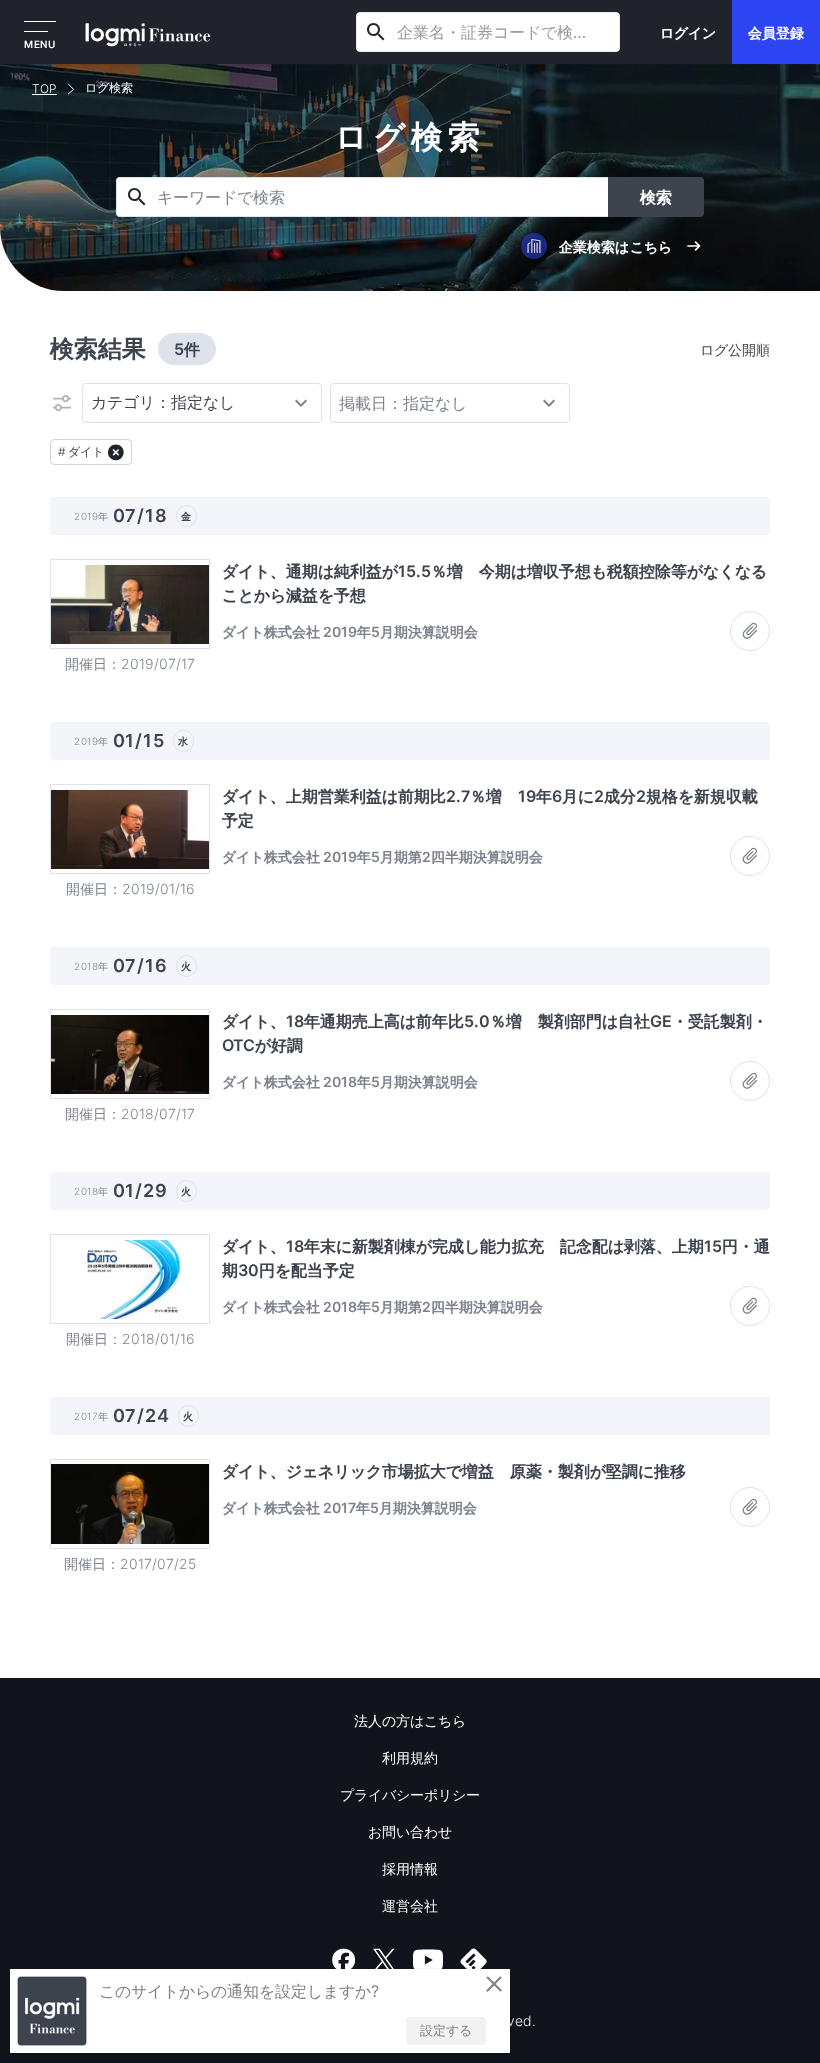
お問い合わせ (410, 1831)
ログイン (688, 32)
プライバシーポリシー (410, 1794)
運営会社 (410, 1905)
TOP (44, 88)
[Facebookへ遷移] (344, 1960)
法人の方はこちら (410, 1720)
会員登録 (776, 32)
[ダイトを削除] (116, 452)
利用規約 (410, 1757)
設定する (446, 2030)
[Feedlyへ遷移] (474, 1960)
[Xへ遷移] (384, 1960)
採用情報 (410, 1868)
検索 (656, 197)
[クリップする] (750, 631)
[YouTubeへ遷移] (428, 1960)
